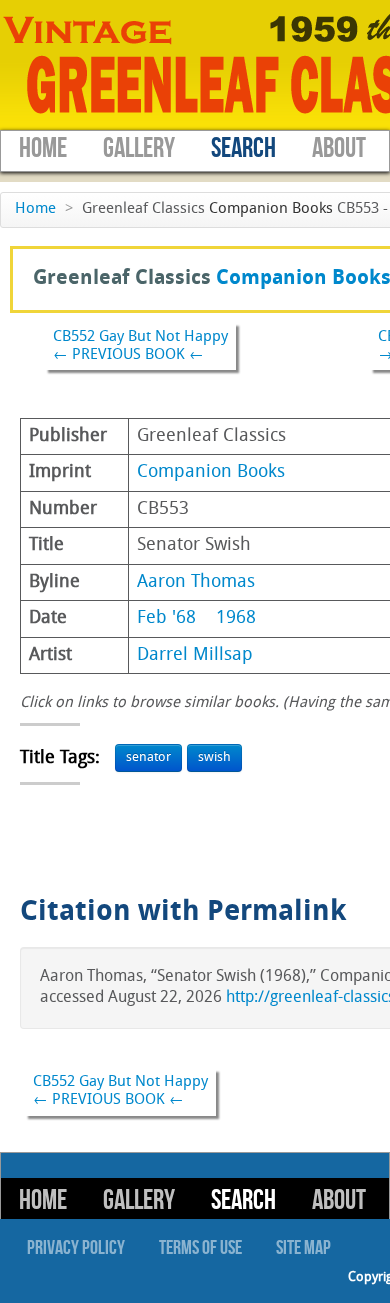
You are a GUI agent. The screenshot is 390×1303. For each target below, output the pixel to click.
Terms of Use (200, 1248)
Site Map (303, 1248)
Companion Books (271, 209)
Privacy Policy (76, 1248)
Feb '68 (166, 618)
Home (43, 148)
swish (214, 757)
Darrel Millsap (195, 655)
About (339, 148)
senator (148, 757)
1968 (236, 618)
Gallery (139, 148)
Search (243, 148)
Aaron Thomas (196, 582)
